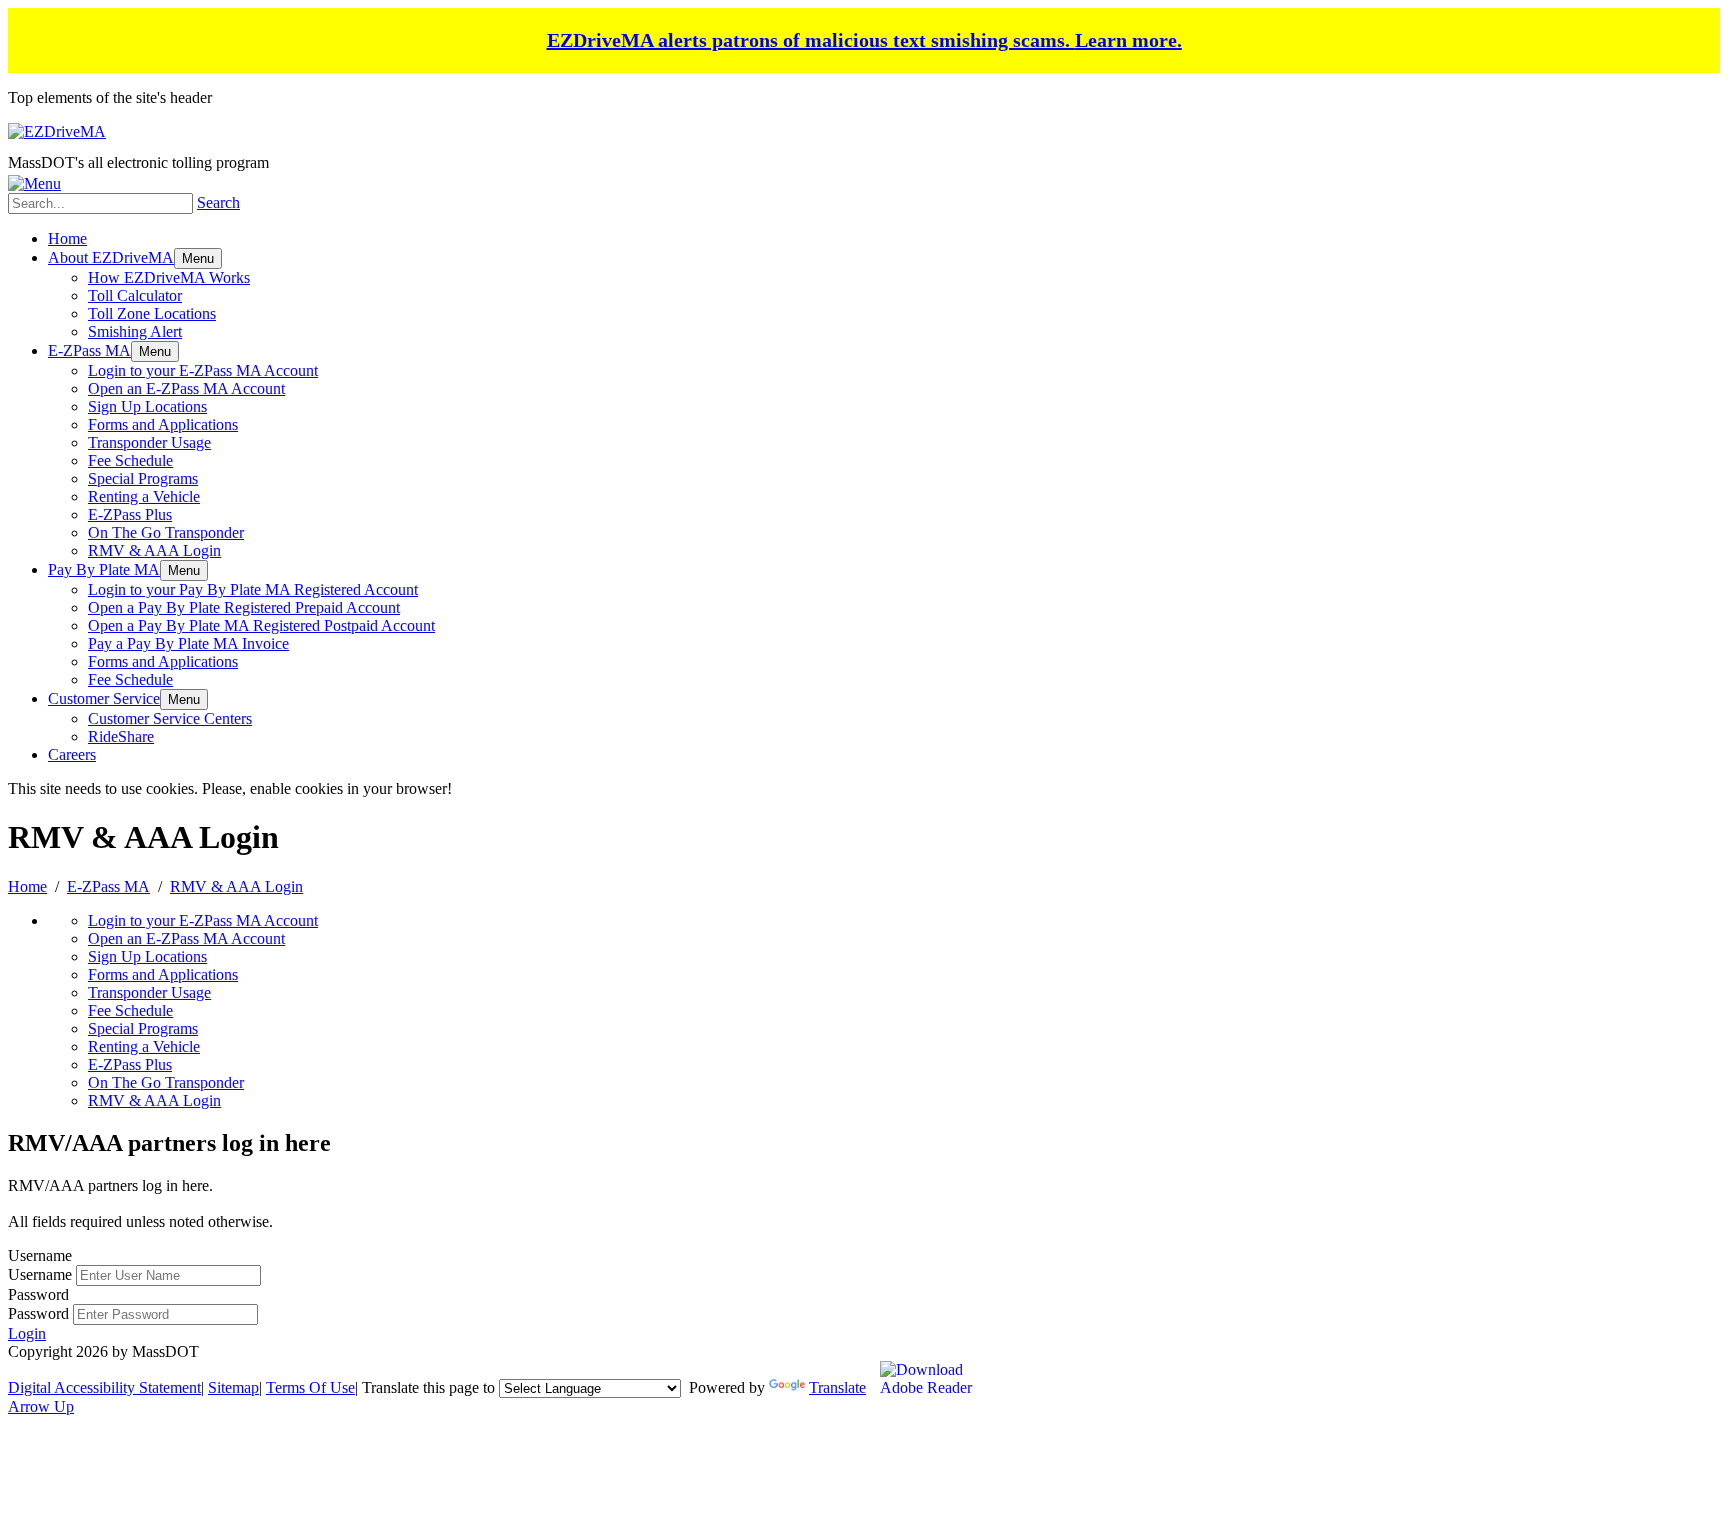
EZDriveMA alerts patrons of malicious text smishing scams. (864, 40)
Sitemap (233, 1387)
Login (27, 1333)
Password (38, 1313)
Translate (837, 1387)
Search (218, 202)
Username (40, 1274)
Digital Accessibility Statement (104, 1387)
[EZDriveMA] (57, 131)
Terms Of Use (310, 1387)
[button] (198, 258)
